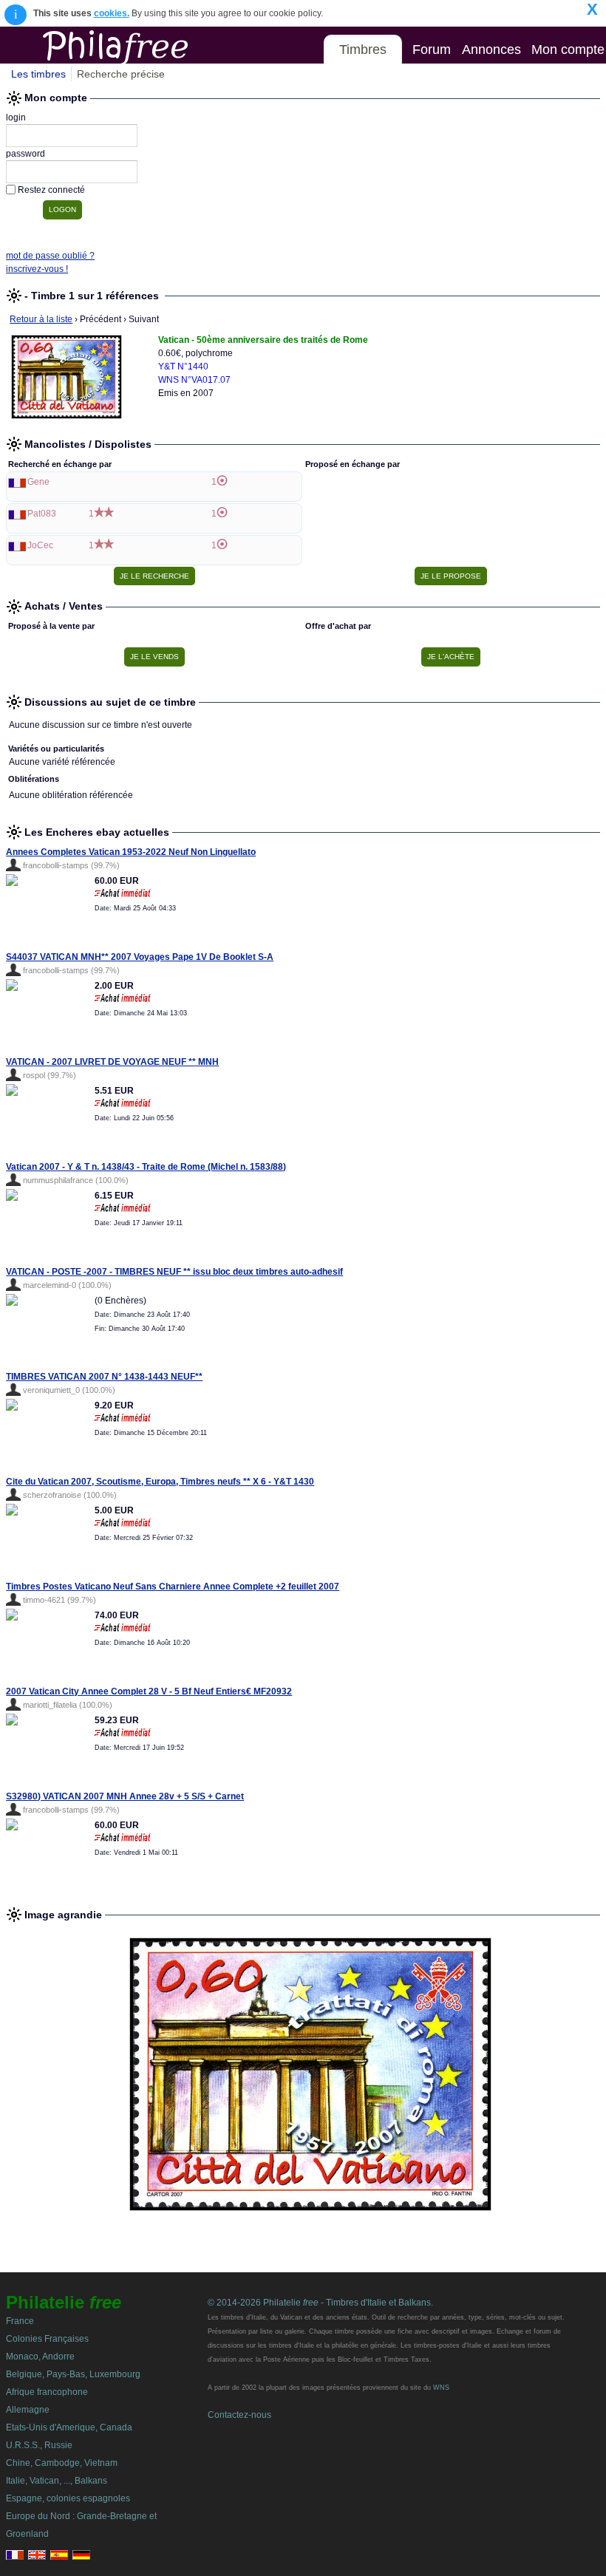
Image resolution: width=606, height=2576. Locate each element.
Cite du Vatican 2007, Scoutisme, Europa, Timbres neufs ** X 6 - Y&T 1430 (160, 1482)
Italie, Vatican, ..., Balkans (57, 2481)
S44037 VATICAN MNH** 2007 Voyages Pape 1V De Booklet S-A (140, 957)
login (16, 117)
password (25, 154)
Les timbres (38, 74)
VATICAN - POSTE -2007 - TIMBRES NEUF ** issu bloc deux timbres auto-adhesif (174, 1272)
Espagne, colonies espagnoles (68, 2498)
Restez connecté (51, 190)
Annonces (491, 50)
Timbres (363, 50)
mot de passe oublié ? (50, 256)
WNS (441, 2388)
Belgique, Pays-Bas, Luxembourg (73, 2374)
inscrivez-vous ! (37, 269)
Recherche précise (121, 74)
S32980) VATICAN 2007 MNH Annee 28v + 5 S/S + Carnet (125, 1796)
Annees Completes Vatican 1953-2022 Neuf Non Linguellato (131, 852)
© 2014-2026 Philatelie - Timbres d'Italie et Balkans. (320, 2303)
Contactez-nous (239, 2415)
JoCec (40, 545)
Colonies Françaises (47, 2339)
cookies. (112, 13)
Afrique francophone (47, 2392)
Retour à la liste (41, 319)
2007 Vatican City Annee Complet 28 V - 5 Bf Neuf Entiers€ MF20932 (149, 1691)
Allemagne (28, 2410)
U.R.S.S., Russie (39, 2445)
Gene (38, 482)
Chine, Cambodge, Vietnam (62, 2463)
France (20, 2321)
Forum (432, 50)
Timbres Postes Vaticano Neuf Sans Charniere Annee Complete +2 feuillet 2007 (173, 1587)
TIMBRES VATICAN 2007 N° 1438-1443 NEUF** (104, 1377)
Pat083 (42, 514)
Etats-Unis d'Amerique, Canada (69, 2427)
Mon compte (568, 50)
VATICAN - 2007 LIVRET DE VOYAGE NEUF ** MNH (112, 1062)
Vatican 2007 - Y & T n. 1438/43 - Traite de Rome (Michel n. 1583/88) (146, 1167)
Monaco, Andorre (40, 2357)
